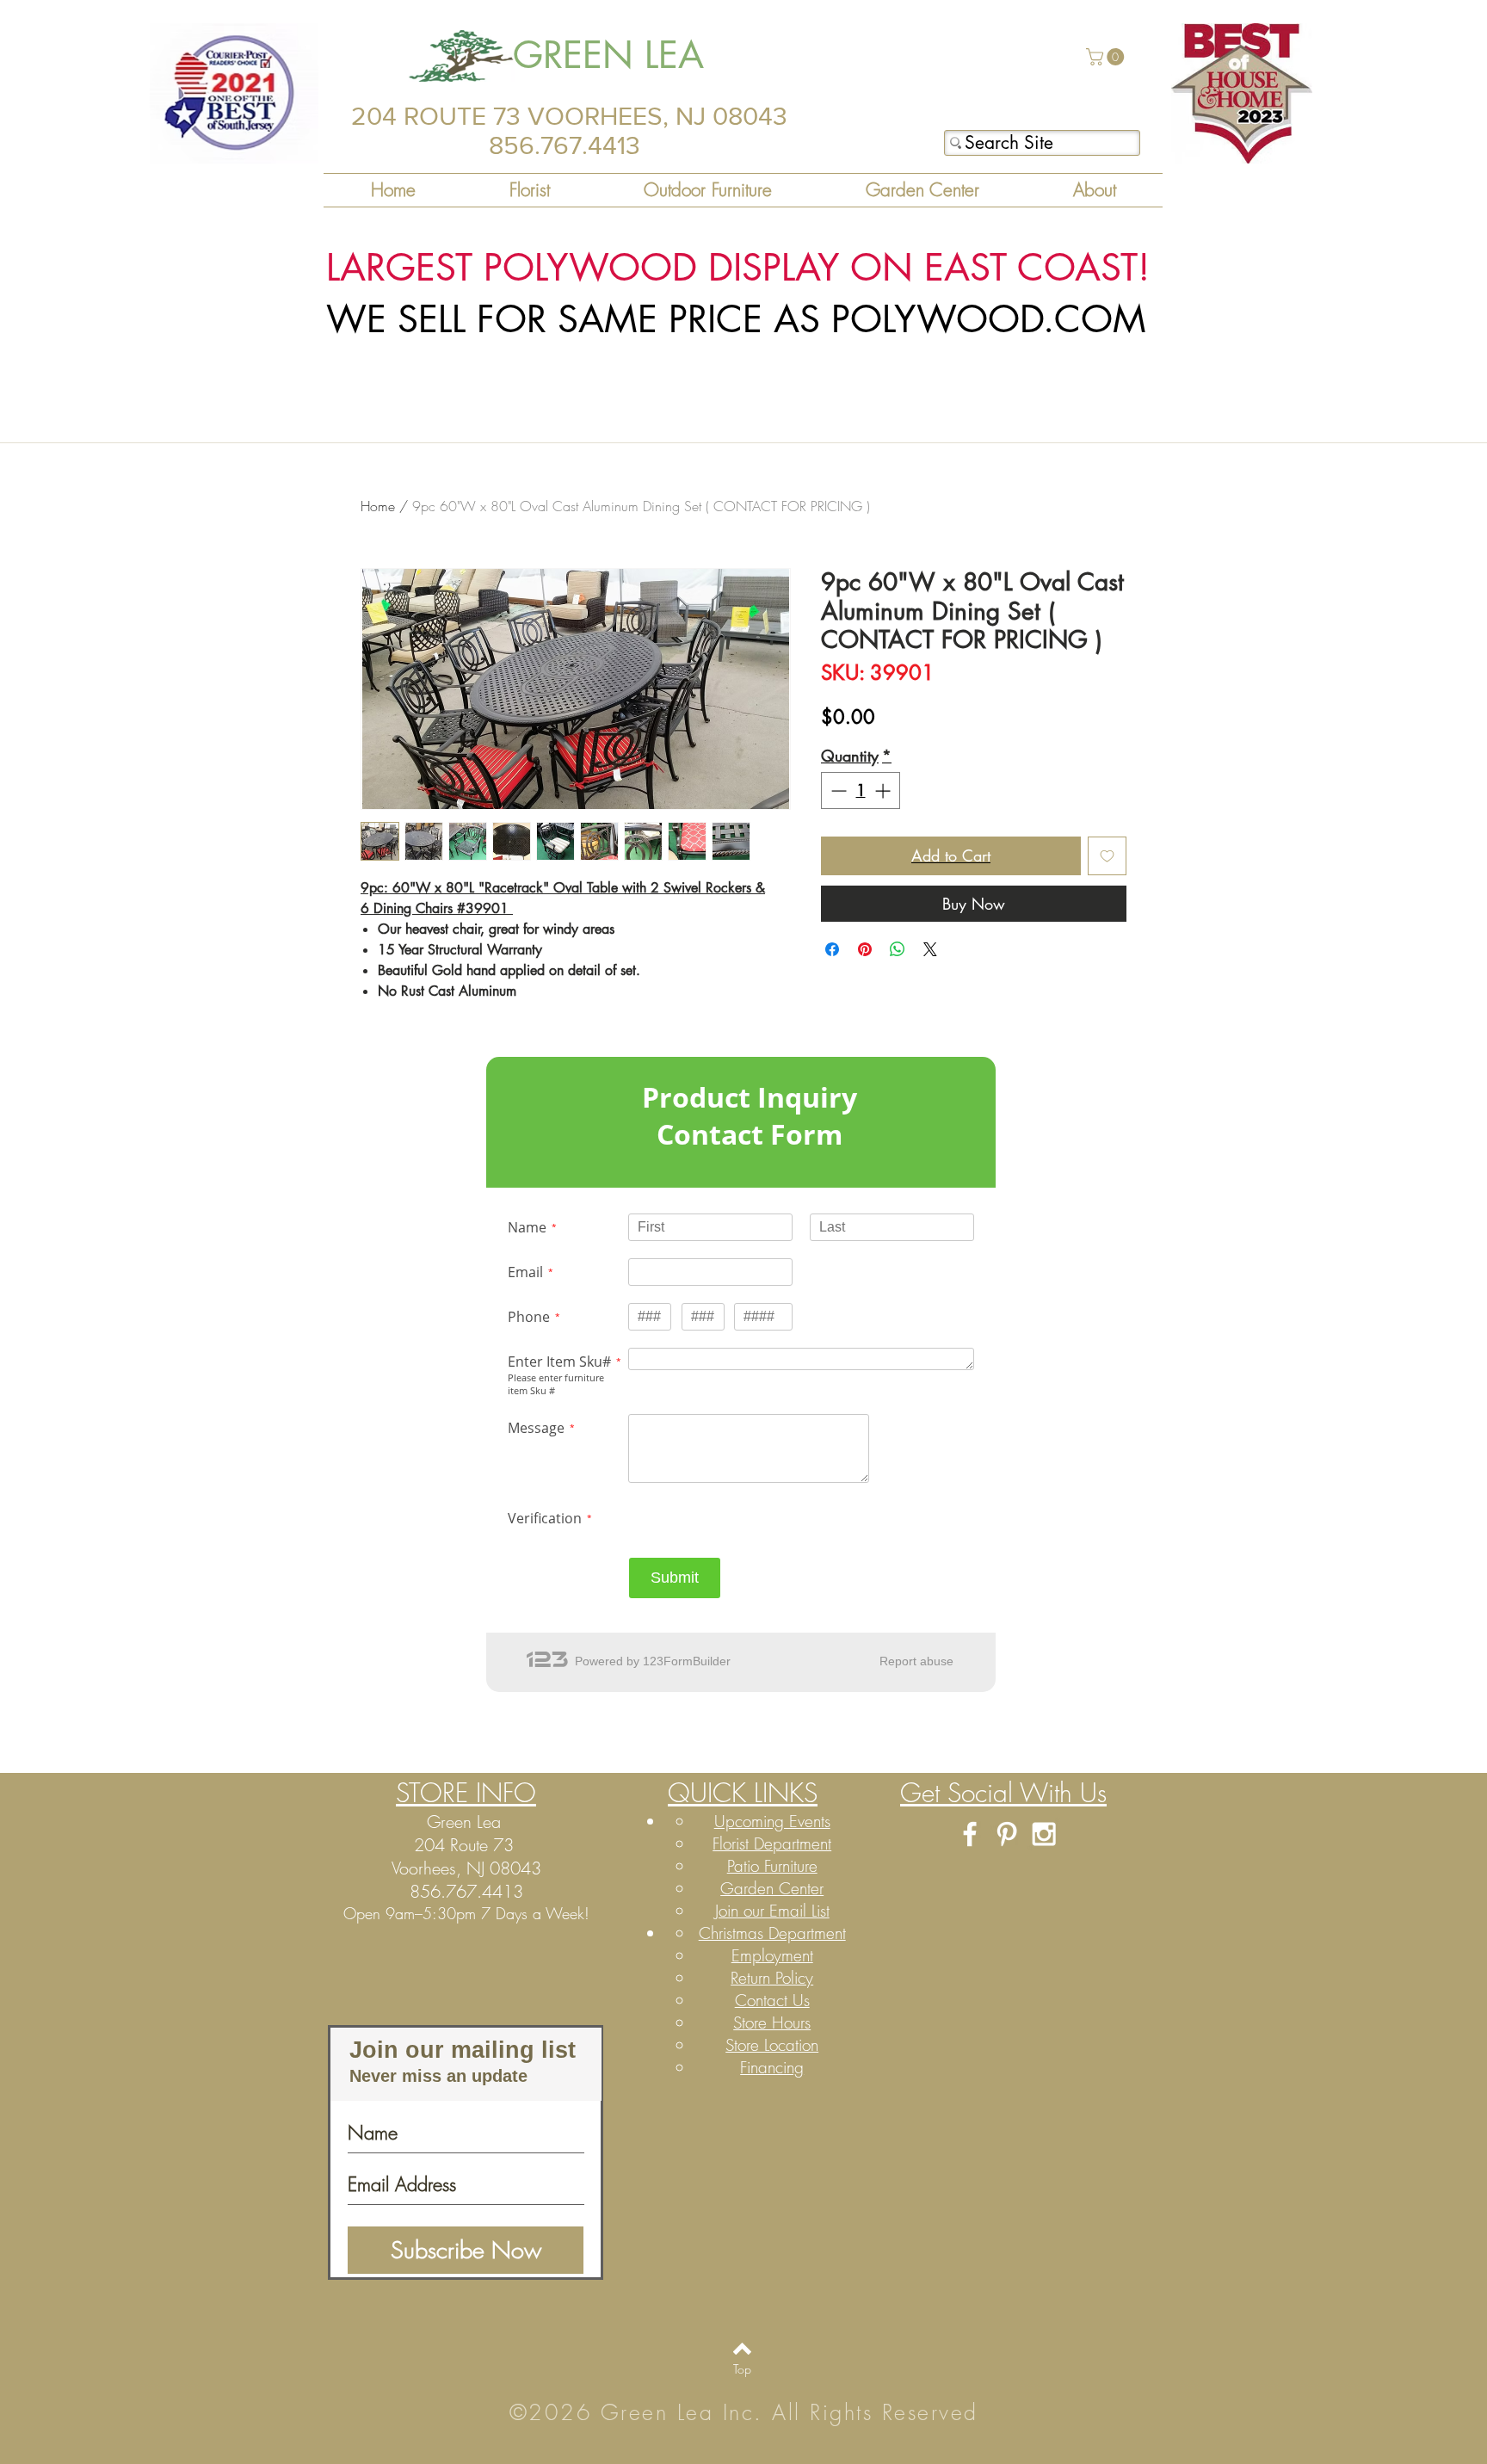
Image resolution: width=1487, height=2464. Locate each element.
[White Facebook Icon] (970, 1834)
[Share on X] (930, 949)
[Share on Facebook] (832, 949)
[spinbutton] (861, 790)
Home (378, 506)
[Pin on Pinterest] (865, 949)
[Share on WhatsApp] (898, 949)
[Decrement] (837, 790)
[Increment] (884, 790)
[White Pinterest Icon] (1007, 1834)
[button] (1107, 57)
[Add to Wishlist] (1107, 856)
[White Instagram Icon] (1044, 1834)
